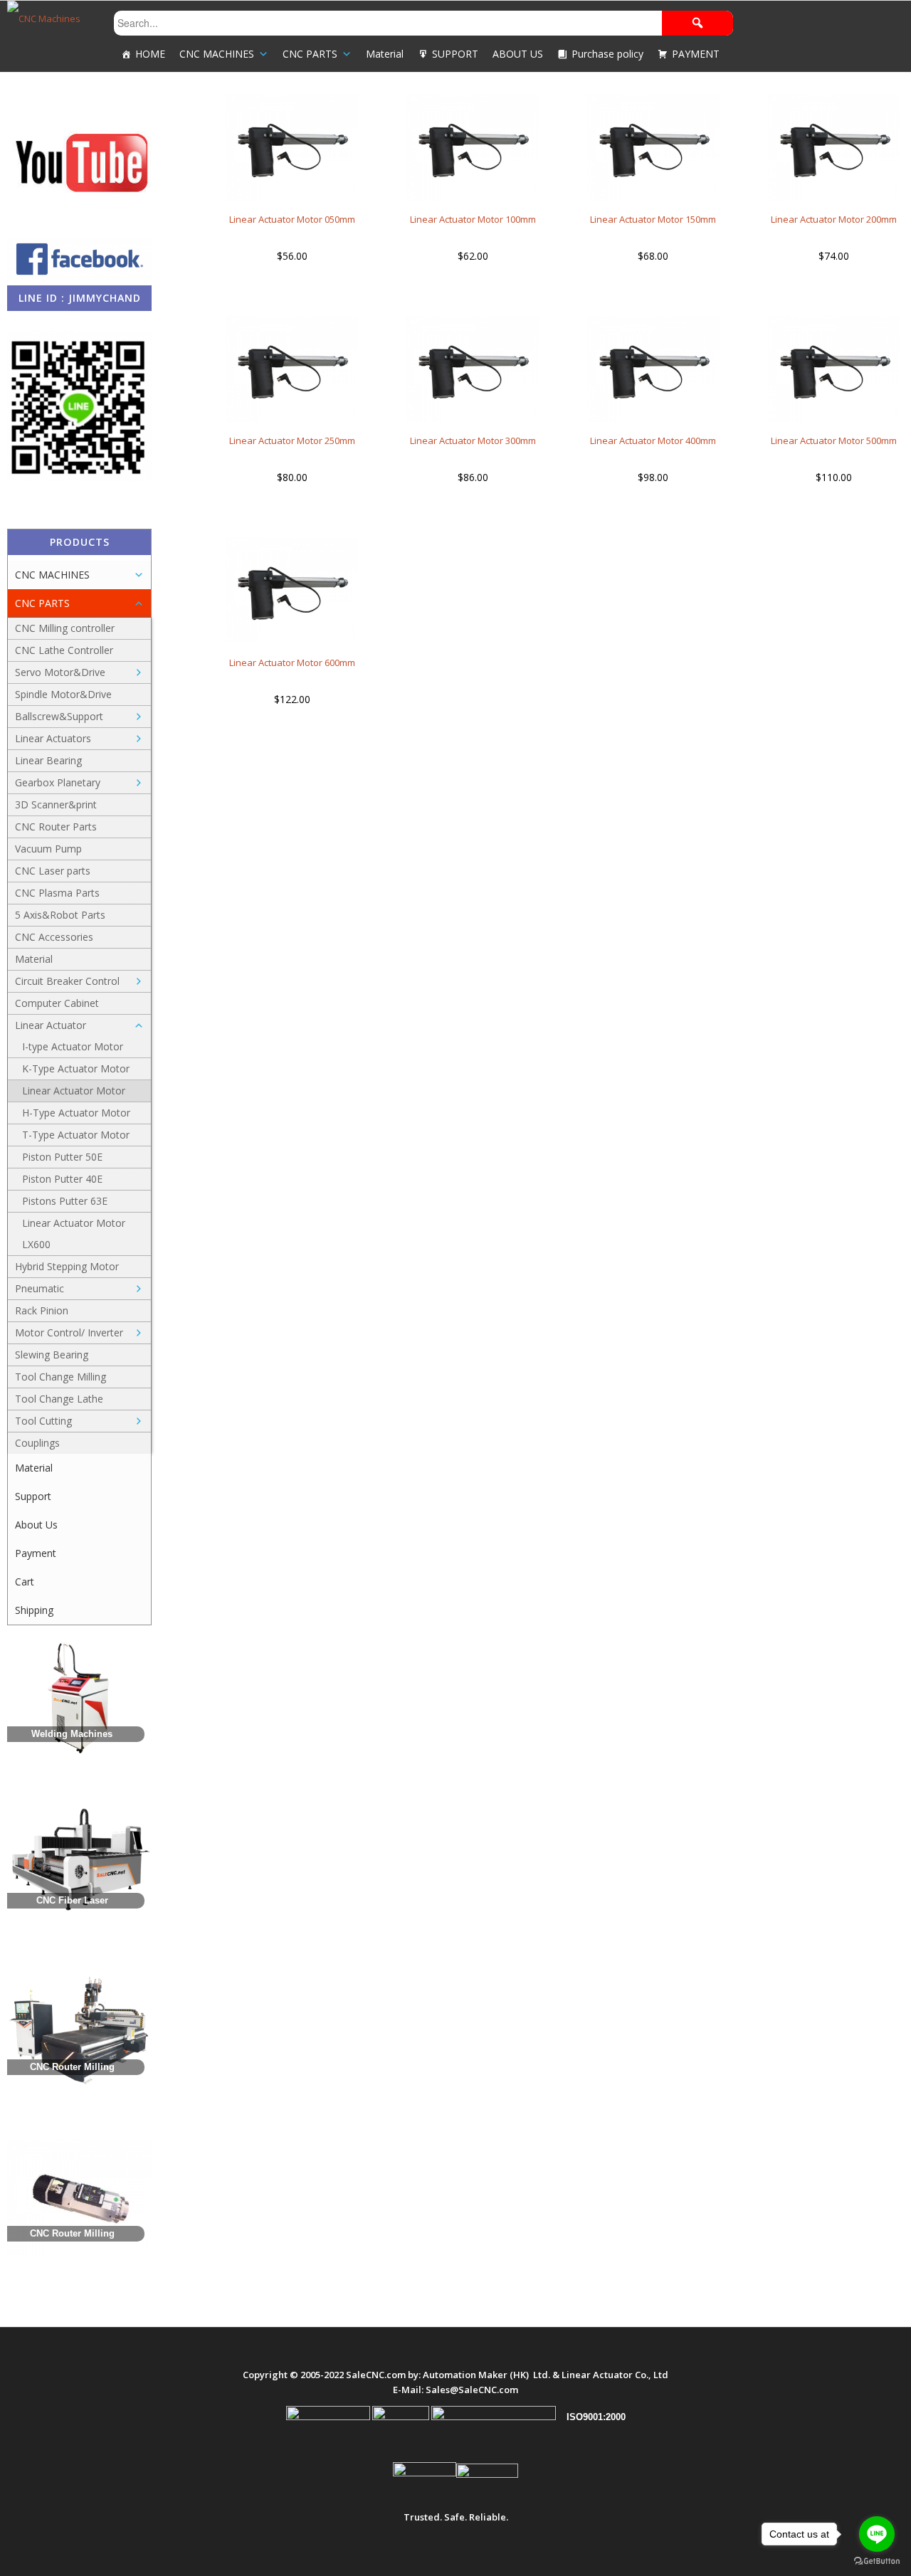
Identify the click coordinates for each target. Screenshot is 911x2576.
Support (33, 1496)
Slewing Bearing (52, 1355)
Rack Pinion (42, 1310)
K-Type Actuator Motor (76, 1068)
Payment (36, 1553)
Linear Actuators (53, 738)
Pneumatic (40, 1288)
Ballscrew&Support (59, 716)
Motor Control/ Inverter (69, 1332)
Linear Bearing (48, 760)
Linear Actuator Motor (74, 1091)
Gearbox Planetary (58, 782)
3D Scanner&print (56, 804)
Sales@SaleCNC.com (472, 2390)
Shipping (34, 1610)
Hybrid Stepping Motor (67, 1266)
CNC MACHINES (217, 54)
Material (385, 54)
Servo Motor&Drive (60, 672)
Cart (25, 1582)
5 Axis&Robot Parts (60, 915)
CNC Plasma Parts (57, 893)
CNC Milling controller (65, 628)
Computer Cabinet (57, 1003)
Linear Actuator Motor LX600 (74, 1234)
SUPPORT (455, 54)
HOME (150, 54)
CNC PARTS (310, 54)
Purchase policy (607, 54)
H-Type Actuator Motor (76, 1113)
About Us (36, 1525)
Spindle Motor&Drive (63, 694)
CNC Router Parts (56, 827)
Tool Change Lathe (59, 1399)
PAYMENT (696, 54)
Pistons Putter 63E (65, 1201)
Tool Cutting (43, 1421)
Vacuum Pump (48, 849)
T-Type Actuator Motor (76, 1135)
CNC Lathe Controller (64, 650)
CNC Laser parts (53, 871)
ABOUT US (518, 54)
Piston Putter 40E (62, 1179)
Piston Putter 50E (62, 1157)
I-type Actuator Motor (73, 1046)
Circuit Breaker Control (67, 981)
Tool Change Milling (60, 1377)
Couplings (37, 1443)
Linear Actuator (51, 1025)
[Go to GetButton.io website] (877, 2561)
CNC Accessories (54, 937)
